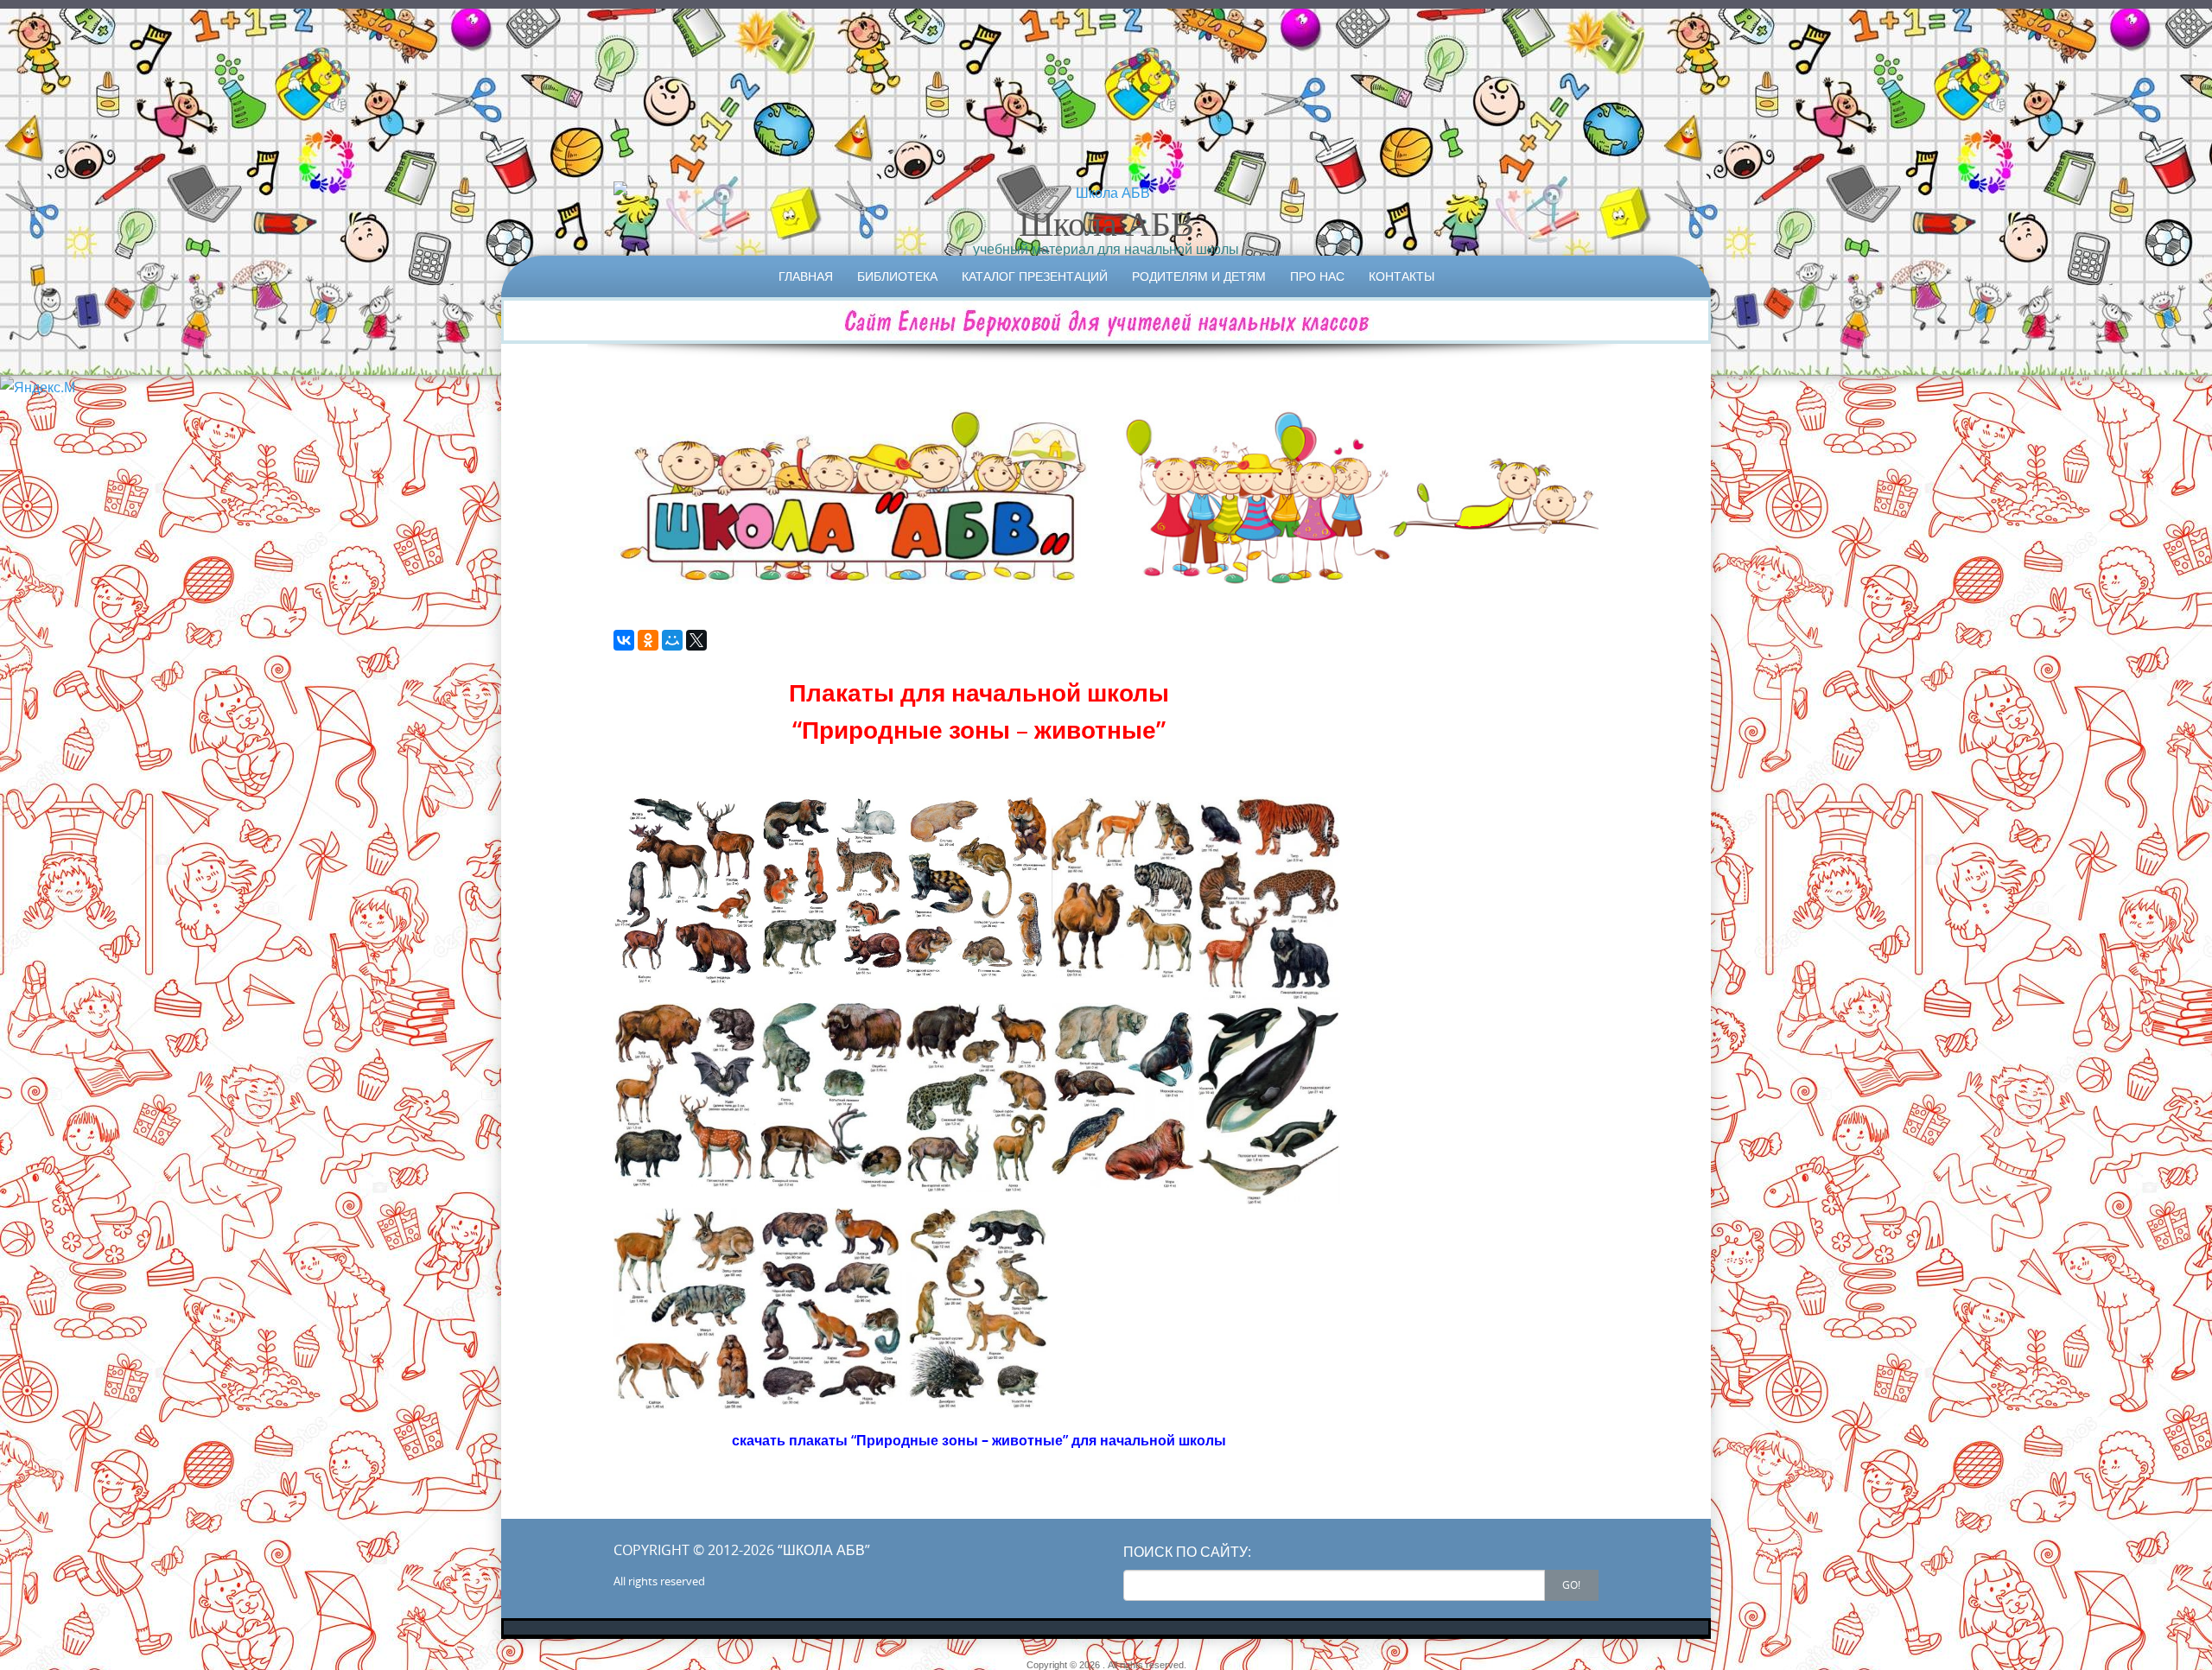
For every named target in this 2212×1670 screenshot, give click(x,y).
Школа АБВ (1106, 223)
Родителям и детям (1199, 276)
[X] (696, 640)
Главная (806, 276)
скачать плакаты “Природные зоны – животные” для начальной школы (979, 1440)
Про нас (1317, 276)
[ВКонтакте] (624, 640)
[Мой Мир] (672, 640)
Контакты (1402, 276)
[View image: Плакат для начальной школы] (685, 890)
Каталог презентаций (1035, 276)
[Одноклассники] (648, 640)
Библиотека (897, 276)
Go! (1571, 1584)
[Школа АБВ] (1106, 193)
